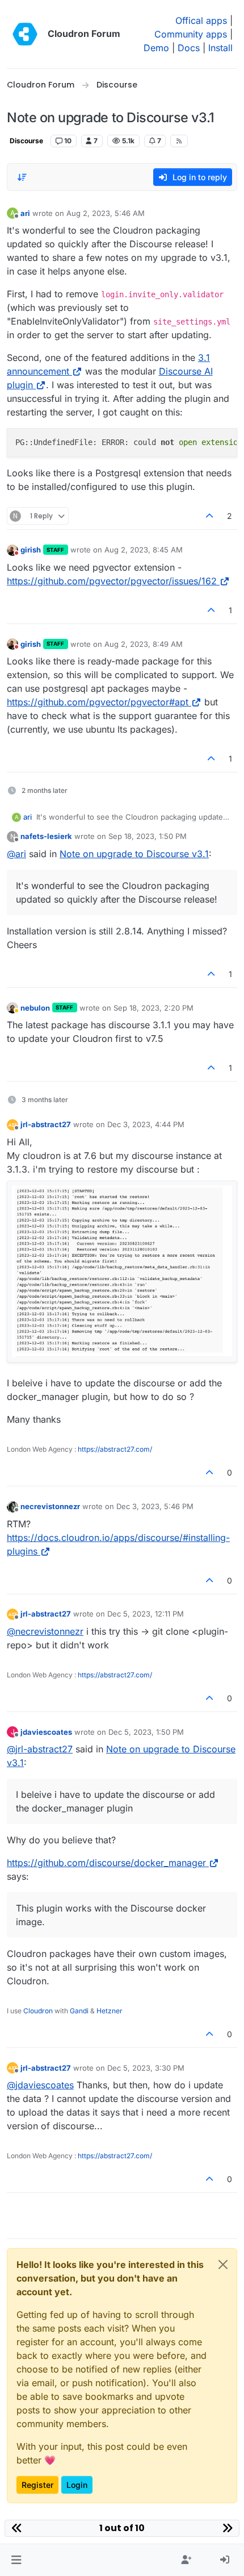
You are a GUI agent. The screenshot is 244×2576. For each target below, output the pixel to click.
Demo (156, 48)
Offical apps (201, 20)
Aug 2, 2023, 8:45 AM (144, 550)
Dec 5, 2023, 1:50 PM (146, 1732)
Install (220, 48)
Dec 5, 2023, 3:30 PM (146, 2068)
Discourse (26, 141)
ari (25, 213)
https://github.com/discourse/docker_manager (106, 1863)
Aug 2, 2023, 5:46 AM (106, 213)
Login (77, 2485)
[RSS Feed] (179, 141)
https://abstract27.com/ (115, 1449)
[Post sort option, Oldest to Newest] (22, 177)
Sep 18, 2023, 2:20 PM (153, 1008)
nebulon (35, 1008)
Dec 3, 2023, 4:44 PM (146, 1124)
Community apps (191, 34)
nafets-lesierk (46, 836)
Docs (189, 48)
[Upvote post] (210, 516)
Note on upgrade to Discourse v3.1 (134, 854)
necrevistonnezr (50, 1506)
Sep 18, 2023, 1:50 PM (148, 836)
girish (31, 550)
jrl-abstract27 (46, 1124)
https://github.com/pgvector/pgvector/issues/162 (112, 581)
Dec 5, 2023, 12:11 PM (146, 1614)
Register (37, 2485)
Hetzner (110, 2011)
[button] (16, 2560)
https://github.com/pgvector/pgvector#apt (98, 702)
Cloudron (38, 2011)
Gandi (79, 2011)
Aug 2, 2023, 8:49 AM (144, 644)
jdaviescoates (46, 1732)
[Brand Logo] (25, 34)
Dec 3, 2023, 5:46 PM (155, 1506)
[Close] (223, 2265)
